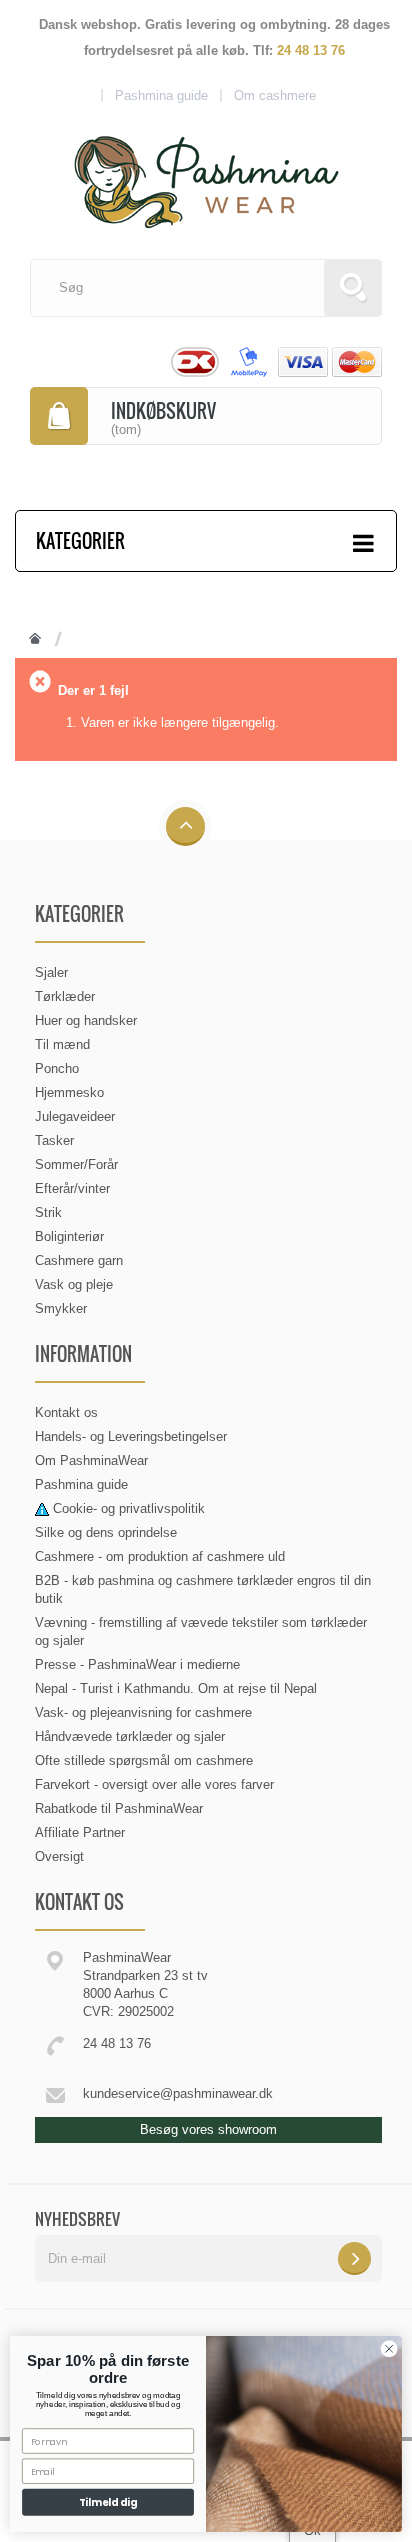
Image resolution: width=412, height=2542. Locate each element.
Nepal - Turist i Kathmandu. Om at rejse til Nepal (176, 1688)
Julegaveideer (75, 1116)
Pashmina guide (81, 1484)
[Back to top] (185, 827)
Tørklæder (65, 996)
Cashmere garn (79, 1260)
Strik (48, 1212)
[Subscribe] (354, 2258)
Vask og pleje (74, 1284)
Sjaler (51, 972)
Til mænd (62, 1044)
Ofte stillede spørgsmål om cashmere (144, 1760)
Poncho (57, 1068)
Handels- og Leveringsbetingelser (131, 1436)
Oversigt (59, 1856)
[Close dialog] (389, 2349)
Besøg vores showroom (208, 2129)
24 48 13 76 (311, 50)
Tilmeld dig (108, 2502)
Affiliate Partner (80, 1832)
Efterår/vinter (72, 1188)
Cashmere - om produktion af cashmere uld (160, 1556)
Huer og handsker (86, 1020)
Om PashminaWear (91, 1460)
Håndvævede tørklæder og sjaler (130, 1736)
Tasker (54, 1140)
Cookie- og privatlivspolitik (129, 1508)
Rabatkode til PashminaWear (119, 1808)
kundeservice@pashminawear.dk (178, 2093)
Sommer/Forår (76, 1164)
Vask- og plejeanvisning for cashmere (143, 1712)
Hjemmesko (69, 1092)
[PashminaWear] (206, 171)
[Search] (353, 288)
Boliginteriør (69, 1236)
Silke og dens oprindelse (106, 1532)
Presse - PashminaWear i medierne (137, 1664)
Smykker (61, 1308)
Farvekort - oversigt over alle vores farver (154, 1784)
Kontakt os (66, 1412)
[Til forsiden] (35, 639)
